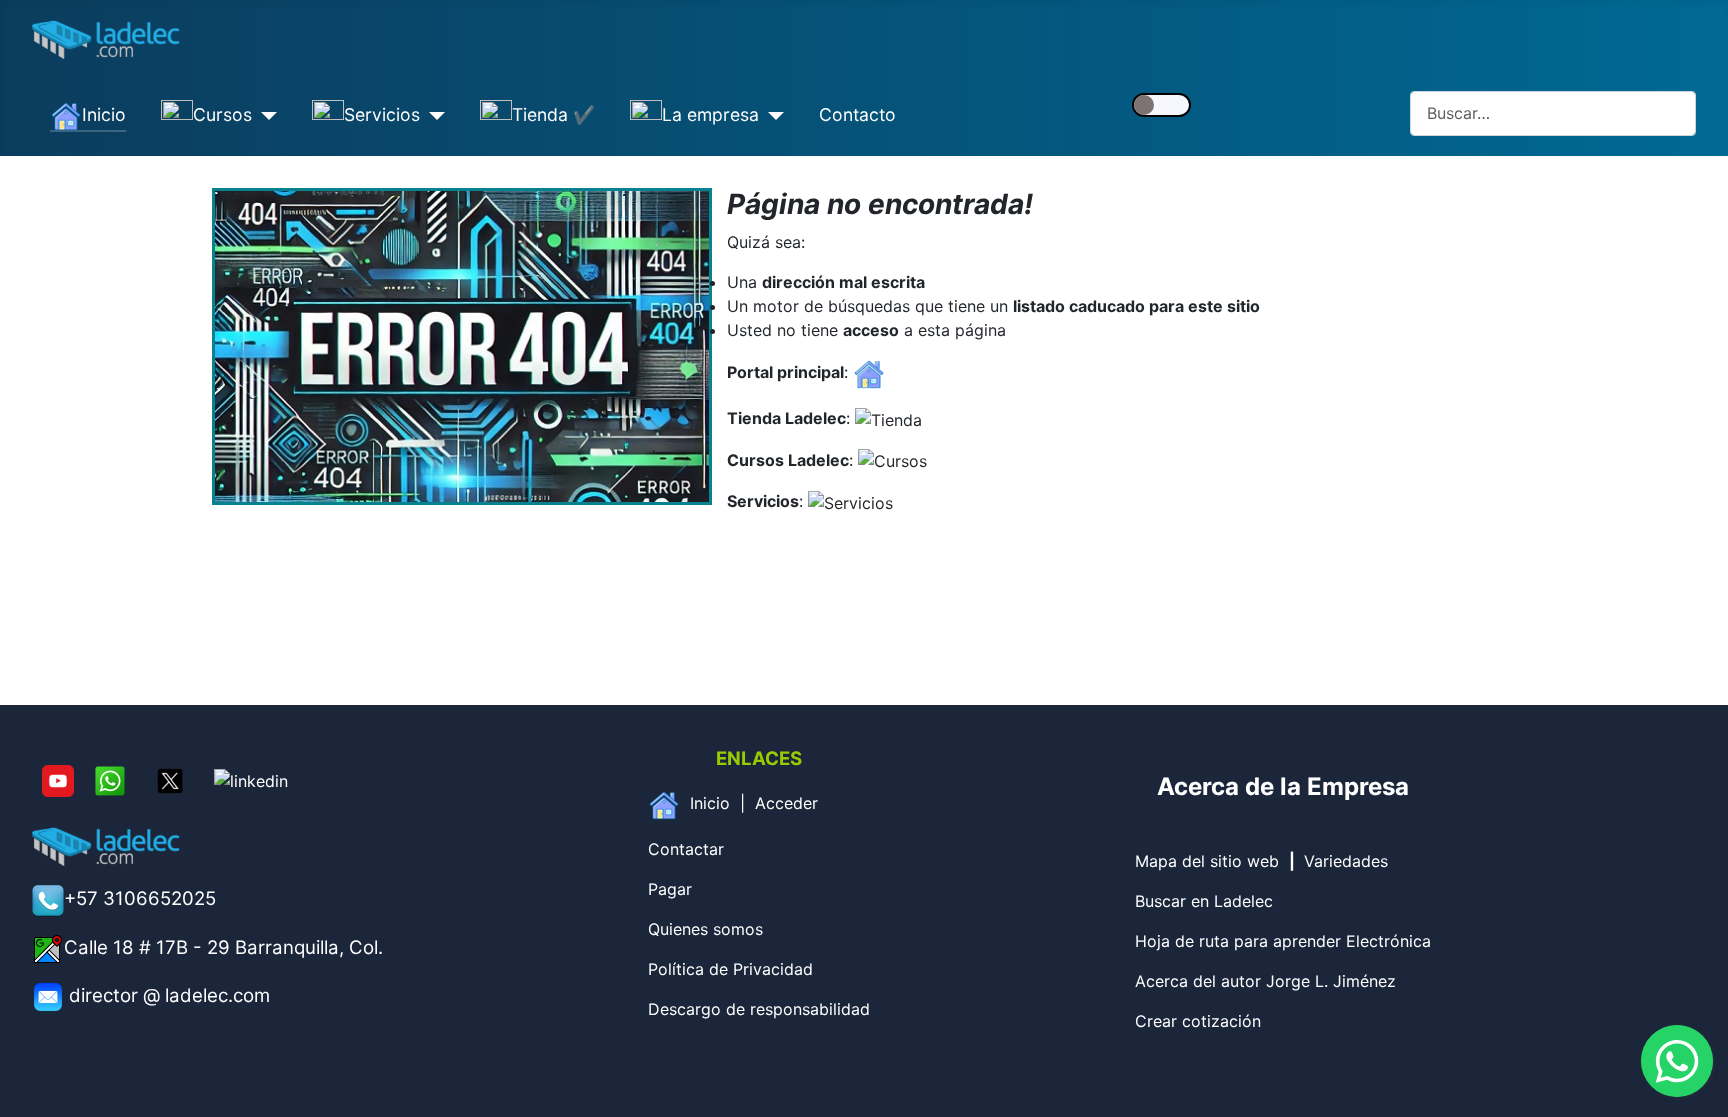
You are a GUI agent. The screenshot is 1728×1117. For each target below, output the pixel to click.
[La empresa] (771, 116)
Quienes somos (705, 929)
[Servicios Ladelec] (850, 501)
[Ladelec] (869, 372)
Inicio (710, 803)
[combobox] (1553, 113)
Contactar (686, 849)
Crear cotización (1198, 1021)
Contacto (857, 114)
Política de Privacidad (730, 969)
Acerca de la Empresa (1283, 786)
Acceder (786, 803)
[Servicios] (432, 116)
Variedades (1346, 861)
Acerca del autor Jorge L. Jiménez (1265, 981)
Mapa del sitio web (1207, 861)
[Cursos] (264, 116)
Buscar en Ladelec (1204, 901)
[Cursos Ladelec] (892, 460)
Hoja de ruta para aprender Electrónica (1283, 941)
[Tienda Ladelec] (888, 418)
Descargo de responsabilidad (759, 1009)
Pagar (670, 889)
